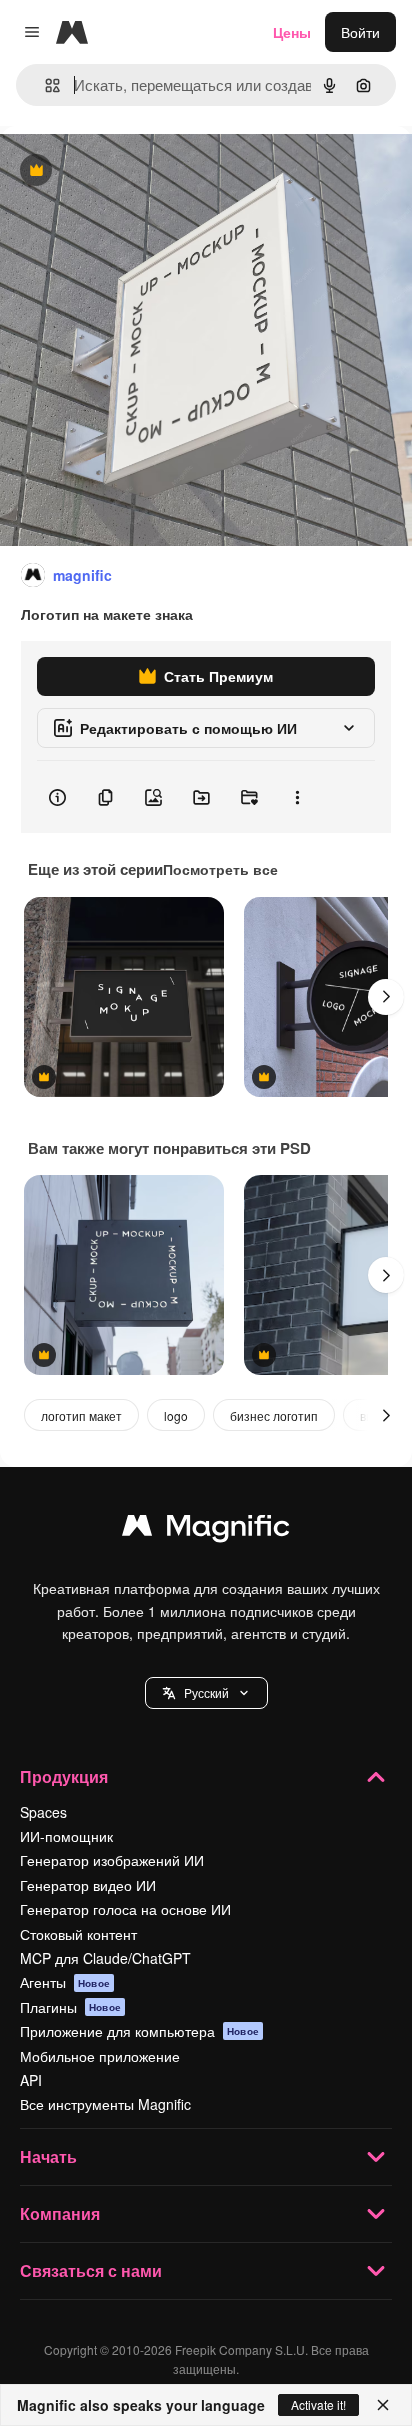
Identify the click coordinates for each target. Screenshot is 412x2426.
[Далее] (386, 997)
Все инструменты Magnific (105, 2104)
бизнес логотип (274, 1415)
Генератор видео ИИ (88, 1885)
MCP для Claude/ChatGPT (105, 1958)
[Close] (383, 2405)
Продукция (64, 1776)
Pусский (206, 1692)
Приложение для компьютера (139, 2031)
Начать (48, 2156)
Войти (360, 32)
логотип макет (81, 1415)
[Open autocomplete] (44, 85)
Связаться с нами (91, 2270)
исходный (134, 171)
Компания (60, 2213)
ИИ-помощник (66, 1836)
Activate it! (318, 2404)
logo (176, 1415)
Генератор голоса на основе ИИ (125, 1909)
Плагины (70, 2007)
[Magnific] (206, 1530)
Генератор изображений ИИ (112, 1860)
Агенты (65, 1982)
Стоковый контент (78, 1934)
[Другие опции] (297, 797)
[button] (206, 1693)
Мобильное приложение (100, 2056)
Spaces (43, 1812)
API (31, 2080)
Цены (292, 32)
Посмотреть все (220, 869)
